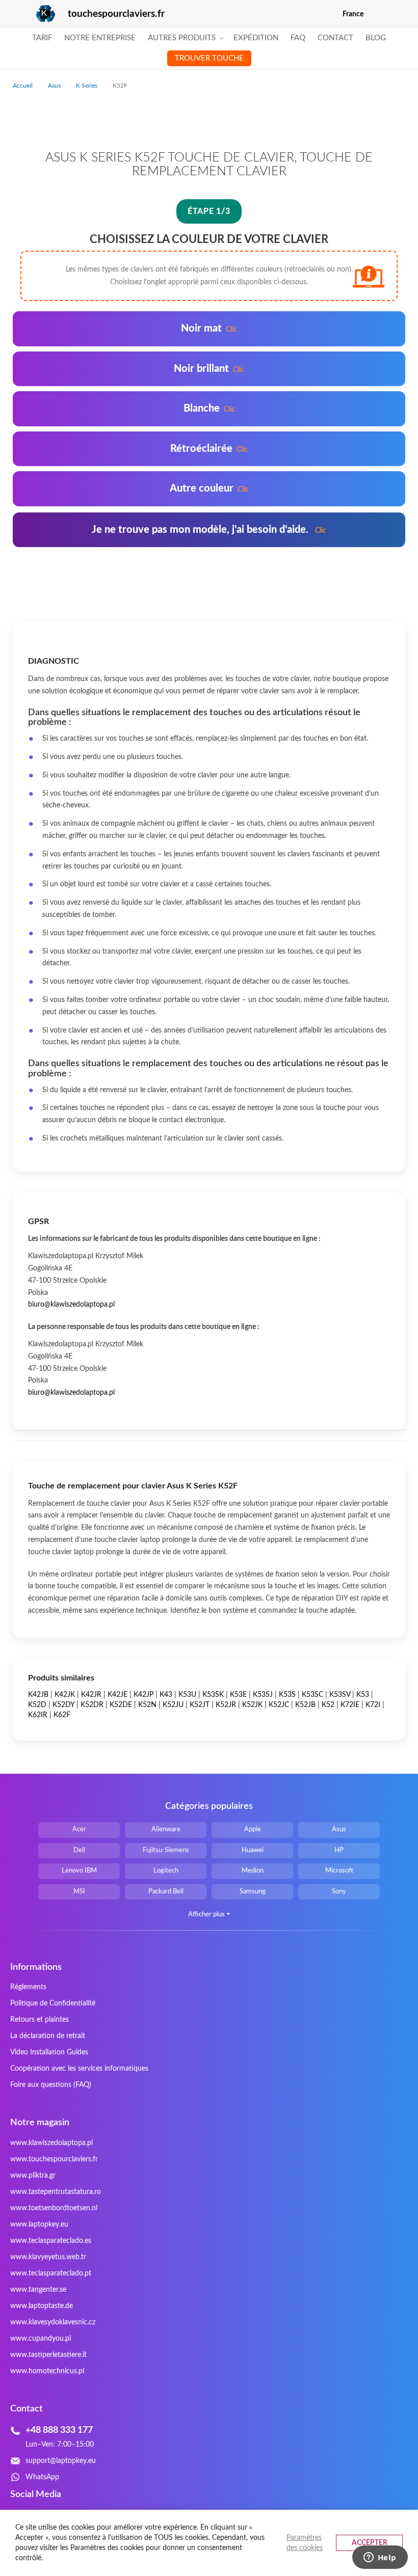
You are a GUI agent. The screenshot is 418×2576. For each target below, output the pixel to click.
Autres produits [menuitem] (182, 38)
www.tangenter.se (38, 2290)
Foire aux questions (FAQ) (51, 2085)
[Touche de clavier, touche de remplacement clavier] (34, 14)
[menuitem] (42, 38)
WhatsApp (42, 2477)
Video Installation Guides (49, 2052)
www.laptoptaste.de (42, 2306)
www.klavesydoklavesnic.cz (53, 2322)
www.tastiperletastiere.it (48, 2355)
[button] (399, 14)
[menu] (209, 48)
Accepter (370, 2543)
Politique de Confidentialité (53, 2003)
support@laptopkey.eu (61, 2461)
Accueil (23, 86)
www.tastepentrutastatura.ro (56, 2192)
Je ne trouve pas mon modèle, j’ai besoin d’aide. (209, 530)
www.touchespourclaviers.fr (54, 2159)
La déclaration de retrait (48, 2036)
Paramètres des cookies (305, 2543)
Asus (55, 86)
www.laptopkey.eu (39, 2225)
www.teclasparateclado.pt (51, 2273)
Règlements (28, 1987)
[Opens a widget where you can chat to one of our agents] (380, 2558)
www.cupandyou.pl (41, 2339)
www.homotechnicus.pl (47, 2371)
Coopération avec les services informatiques (79, 2069)
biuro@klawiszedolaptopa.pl (71, 1305)
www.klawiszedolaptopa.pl (51, 2143)
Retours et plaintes (40, 2020)
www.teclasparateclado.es (51, 2241)
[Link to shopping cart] (378, 14)
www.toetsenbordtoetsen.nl (54, 2208)
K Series (87, 86)
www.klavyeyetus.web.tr (48, 2257)
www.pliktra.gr (33, 2176)
